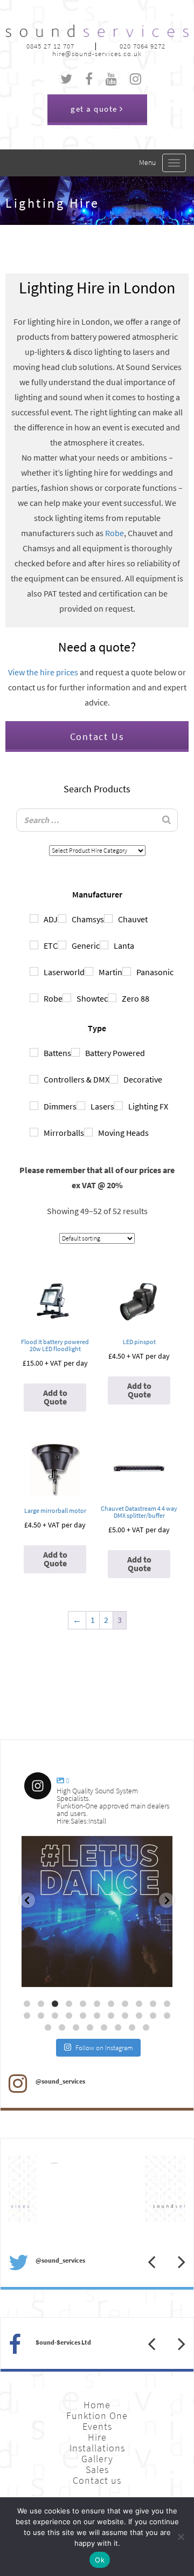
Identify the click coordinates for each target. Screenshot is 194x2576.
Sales (97, 2470)
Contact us (97, 2481)
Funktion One (97, 2416)
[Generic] (62, 945)
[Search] (167, 820)
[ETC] (34, 945)
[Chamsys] (62, 919)
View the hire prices (43, 672)
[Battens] (34, 1052)
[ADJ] (34, 919)
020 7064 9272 (143, 46)
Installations (97, 2448)
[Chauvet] (108, 919)
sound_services (54, 1848)
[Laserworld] (34, 971)
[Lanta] (104, 945)
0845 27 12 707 (50, 46)
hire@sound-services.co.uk (97, 54)
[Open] (97, 1912)
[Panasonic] (127, 971)
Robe (115, 533)
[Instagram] (159, 1974)
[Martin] (89, 971)
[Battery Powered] (75, 1052)
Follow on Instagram (104, 2048)
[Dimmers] (34, 1106)
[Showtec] (67, 998)
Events (97, 2427)
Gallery (97, 2459)
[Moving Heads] (88, 1132)
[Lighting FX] (119, 1106)
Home (97, 2405)
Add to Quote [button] (55, 1397)
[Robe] (34, 998)
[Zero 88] (112, 998)
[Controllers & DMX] (34, 1079)
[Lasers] (81, 1106)
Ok (100, 2560)
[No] (181, 2537)
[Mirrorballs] (34, 1132)
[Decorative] (114, 1079)
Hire (97, 2437)
